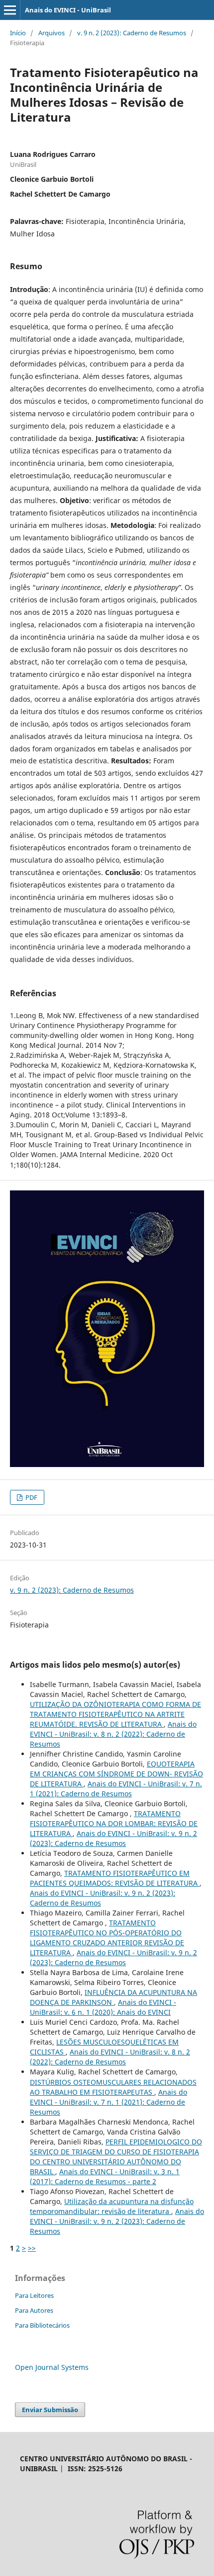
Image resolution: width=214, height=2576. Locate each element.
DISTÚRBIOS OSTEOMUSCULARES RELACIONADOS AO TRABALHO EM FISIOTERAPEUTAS (113, 2087)
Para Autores (34, 2310)
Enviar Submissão (50, 2410)
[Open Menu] (10, 10)
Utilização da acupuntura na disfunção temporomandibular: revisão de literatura (112, 2206)
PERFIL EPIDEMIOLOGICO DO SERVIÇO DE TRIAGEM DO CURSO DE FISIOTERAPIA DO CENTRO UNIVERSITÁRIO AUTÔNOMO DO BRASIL (116, 2157)
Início (18, 33)
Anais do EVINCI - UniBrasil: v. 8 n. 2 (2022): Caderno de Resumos (113, 1734)
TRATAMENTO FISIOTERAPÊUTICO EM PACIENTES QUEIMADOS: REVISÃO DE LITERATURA (115, 1878)
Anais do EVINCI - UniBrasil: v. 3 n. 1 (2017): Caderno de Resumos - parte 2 (105, 2176)
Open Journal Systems (52, 2367)
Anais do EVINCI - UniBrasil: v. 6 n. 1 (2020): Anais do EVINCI (103, 2007)
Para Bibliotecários (42, 2325)
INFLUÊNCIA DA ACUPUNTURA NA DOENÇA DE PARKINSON (113, 1997)
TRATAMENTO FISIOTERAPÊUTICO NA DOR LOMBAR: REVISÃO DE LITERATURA (114, 1823)
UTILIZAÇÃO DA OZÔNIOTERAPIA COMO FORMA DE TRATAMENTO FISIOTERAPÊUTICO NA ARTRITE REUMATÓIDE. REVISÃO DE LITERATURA (115, 1714)
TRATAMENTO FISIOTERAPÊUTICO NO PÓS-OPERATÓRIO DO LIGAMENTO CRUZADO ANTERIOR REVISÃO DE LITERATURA (107, 1938)
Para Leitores (34, 2295)
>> (32, 2248)
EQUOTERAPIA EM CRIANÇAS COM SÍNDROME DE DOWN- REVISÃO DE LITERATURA (116, 1774)
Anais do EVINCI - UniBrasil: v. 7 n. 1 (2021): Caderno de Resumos (116, 1789)
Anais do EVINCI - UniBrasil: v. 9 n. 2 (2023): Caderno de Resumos (113, 1838)
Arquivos (52, 33)
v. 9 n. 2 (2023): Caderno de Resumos (132, 33)
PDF (31, 1497)
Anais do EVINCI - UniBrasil (68, 10)
